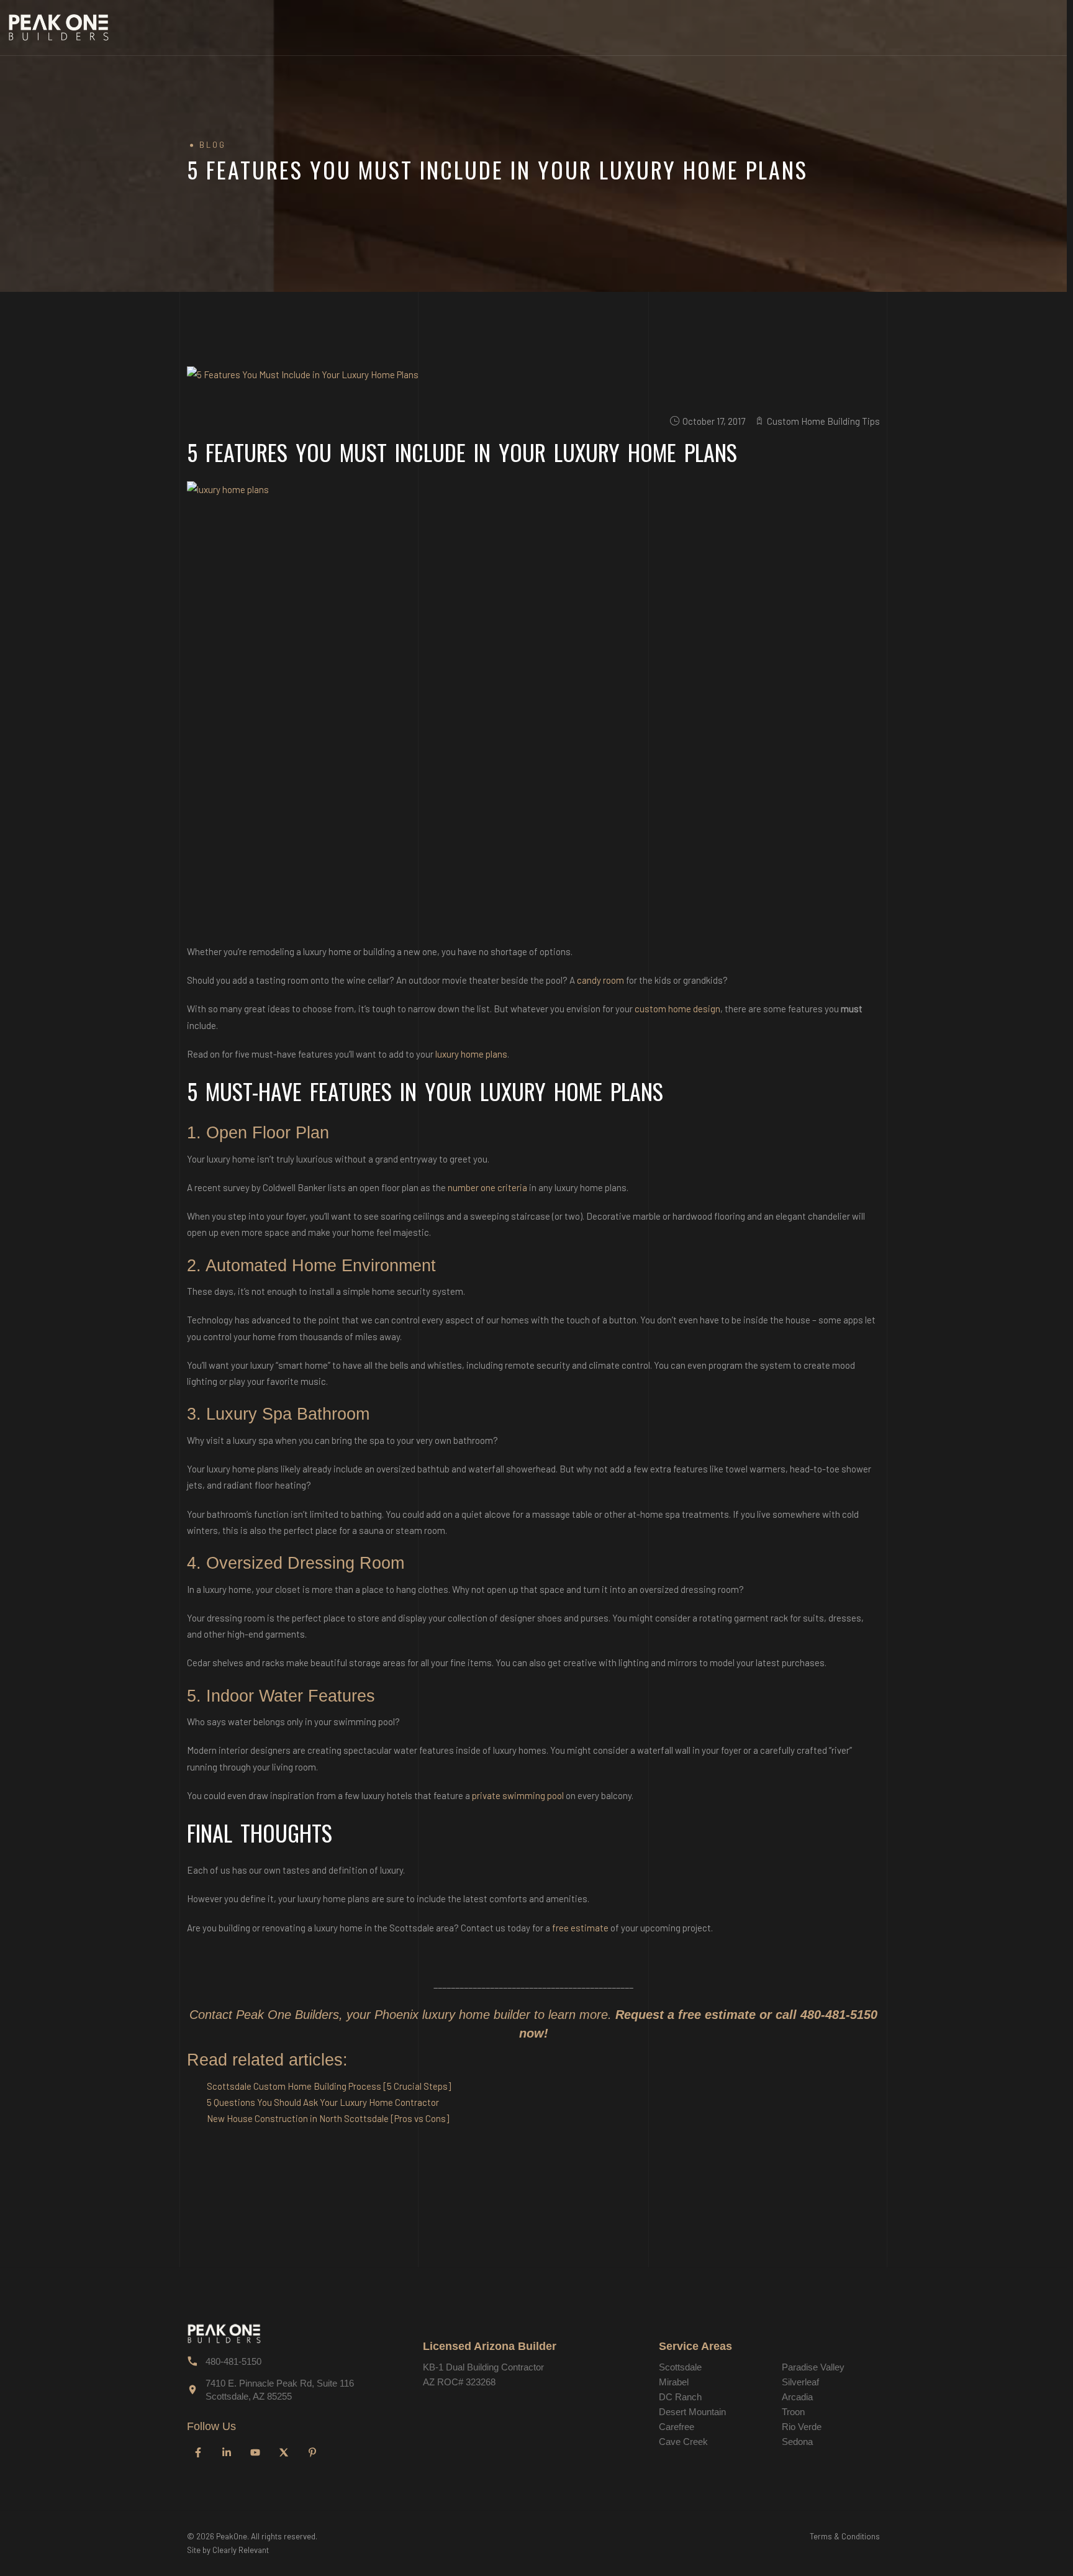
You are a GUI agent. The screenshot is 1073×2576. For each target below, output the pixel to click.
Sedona (797, 2442)
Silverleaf (800, 2382)
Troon (793, 2412)
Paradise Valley (813, 2367)
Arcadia (797, 2397)
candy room (600, 980)
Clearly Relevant (241, 2550)
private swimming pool (518, 1795)
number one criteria (487, 1187)
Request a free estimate (686, 2015)
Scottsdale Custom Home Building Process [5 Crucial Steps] (329, 2086)
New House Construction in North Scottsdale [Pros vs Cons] (328, 2118)
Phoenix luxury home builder (452, 2015)
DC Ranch (680, 2397)
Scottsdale (680, 2367)
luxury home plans (471, 1054)
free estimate (580, 1928)
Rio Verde (802, 2427)
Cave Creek (683, 2442)
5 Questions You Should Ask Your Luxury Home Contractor (323, 2102)
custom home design (677, 1009)
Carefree (677, 2427)
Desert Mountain (692, 2412)
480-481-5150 (839, 2015)
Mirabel (674, 2382)
